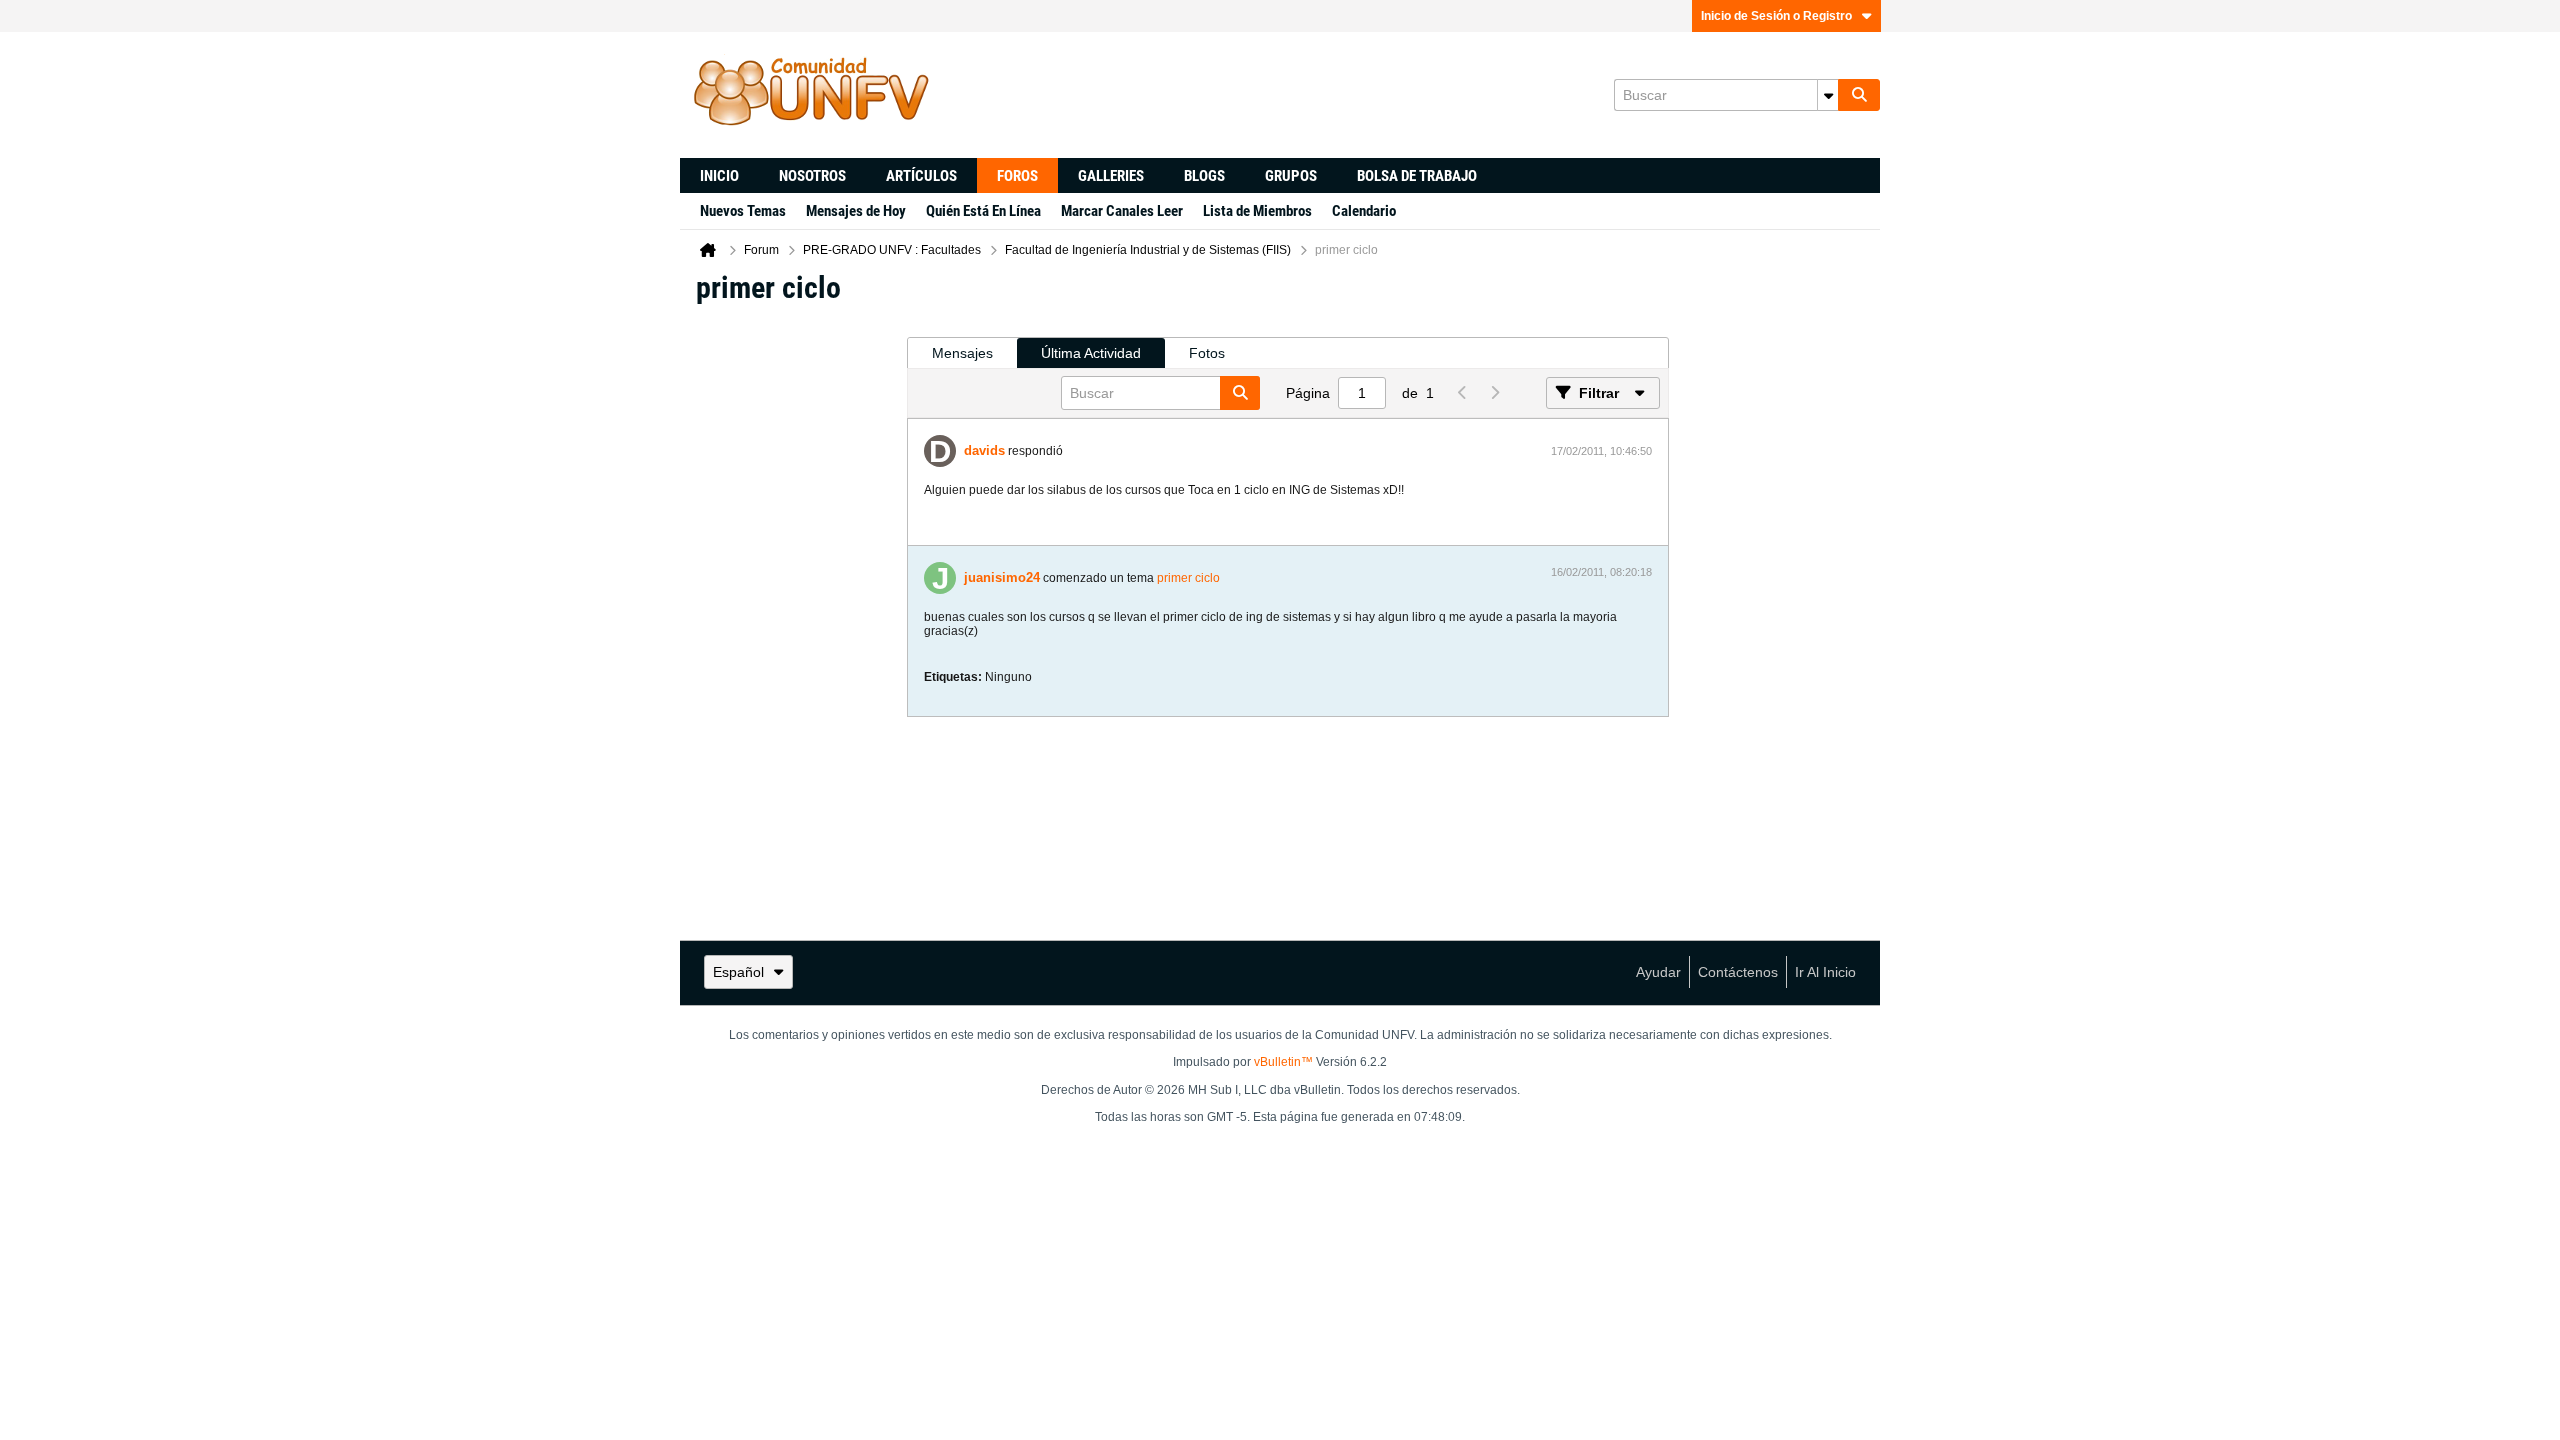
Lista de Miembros (1257, 211)
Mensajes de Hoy (856, 211)
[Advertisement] (793, 621)
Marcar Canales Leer (1122, 211)
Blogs (1204, 176)
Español (738, 972)
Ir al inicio (1825, 972)
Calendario (1364, 211)
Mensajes (962, 353)
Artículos (921, 176)
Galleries (1111, 176)
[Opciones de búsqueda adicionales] (1828, 95)
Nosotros (812, 176)
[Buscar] (1859, 95)
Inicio (719, 176)
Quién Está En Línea (983, 211)
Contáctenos (1738, 972)
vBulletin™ (1283, 1062)
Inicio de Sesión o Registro (1776, 16)
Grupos (1291, 176)
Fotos (1207, 353)
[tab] (962, 353)
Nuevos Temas (743, 211)
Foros (1017, 176)
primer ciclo (1188, 578)
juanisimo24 (1002, 577)
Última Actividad (1091, 353)
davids (984, 450)
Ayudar (1658, 972)
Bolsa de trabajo (1417, 176)
